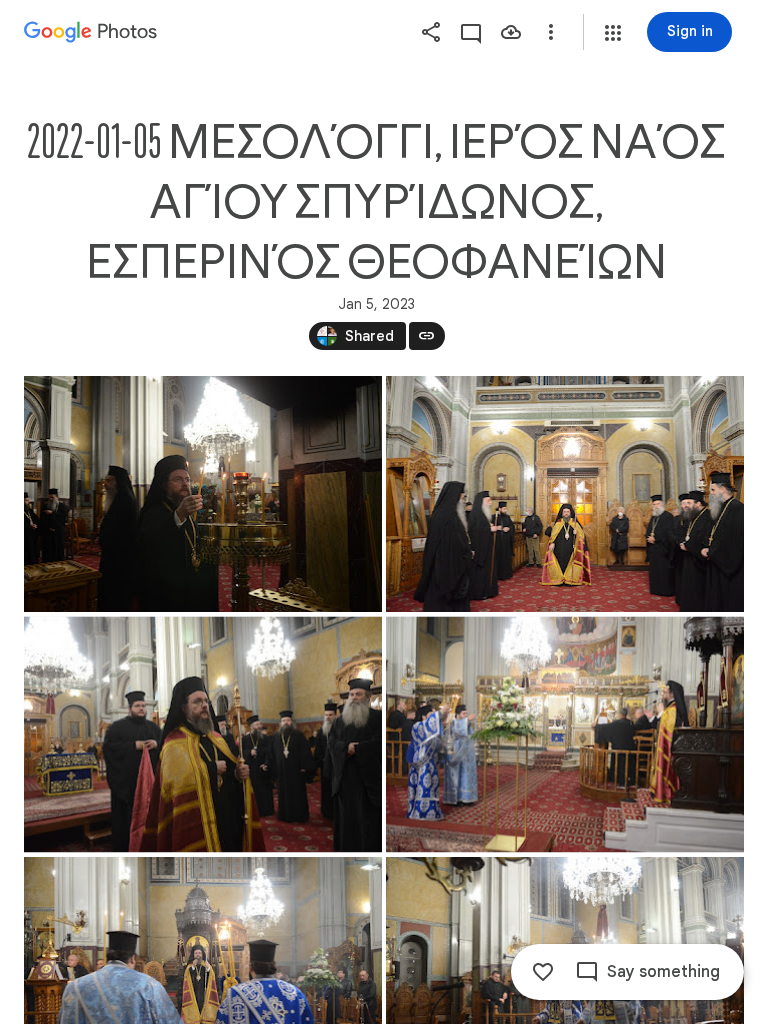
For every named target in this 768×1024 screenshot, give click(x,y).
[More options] (551, 32)
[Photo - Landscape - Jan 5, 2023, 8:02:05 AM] (565, 494)
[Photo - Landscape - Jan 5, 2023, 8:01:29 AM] (203, 494)
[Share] (431, 32)
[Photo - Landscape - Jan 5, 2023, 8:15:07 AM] (565, 734)
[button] (613, 33)
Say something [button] (663, 972)
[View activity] (471, 32)
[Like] (543, 972)
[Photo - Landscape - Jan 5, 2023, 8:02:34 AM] (203, 734)
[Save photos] (511, 32)
